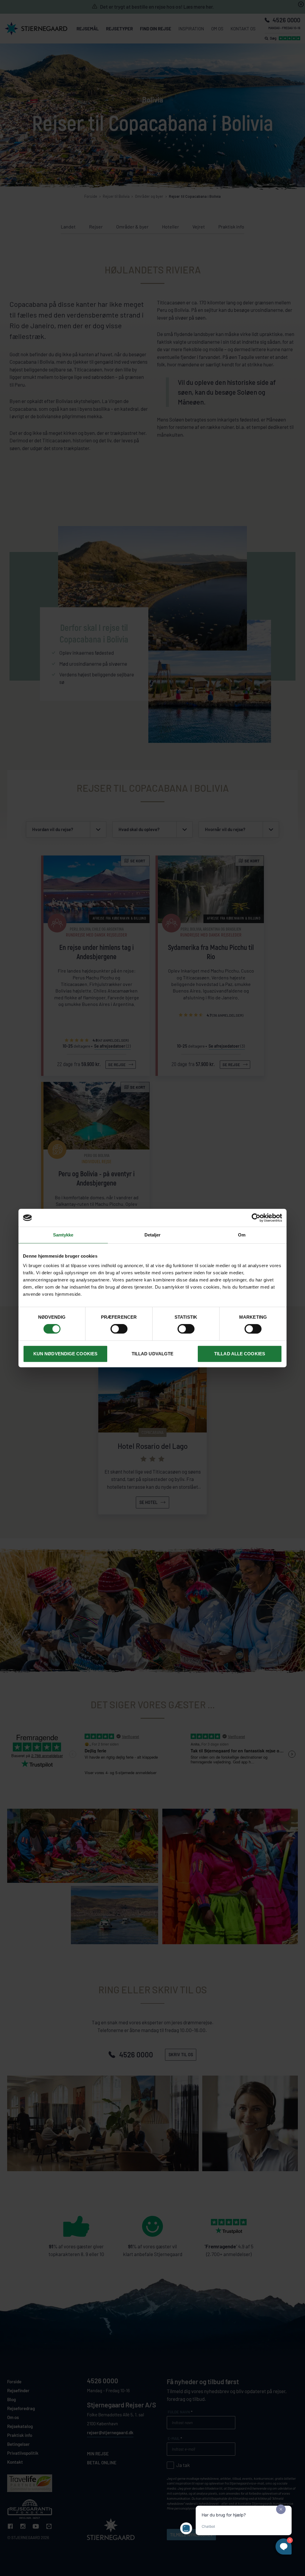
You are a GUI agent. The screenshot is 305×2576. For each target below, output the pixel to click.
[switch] (119, 1329)
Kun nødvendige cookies (65, 1354)
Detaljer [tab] (153, 1235)
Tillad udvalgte (153, 1354)
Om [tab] (242, 1235)
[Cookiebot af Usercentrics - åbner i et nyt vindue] (256, 1218)
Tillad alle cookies (240, 1354)
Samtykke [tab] (63, 1235)
